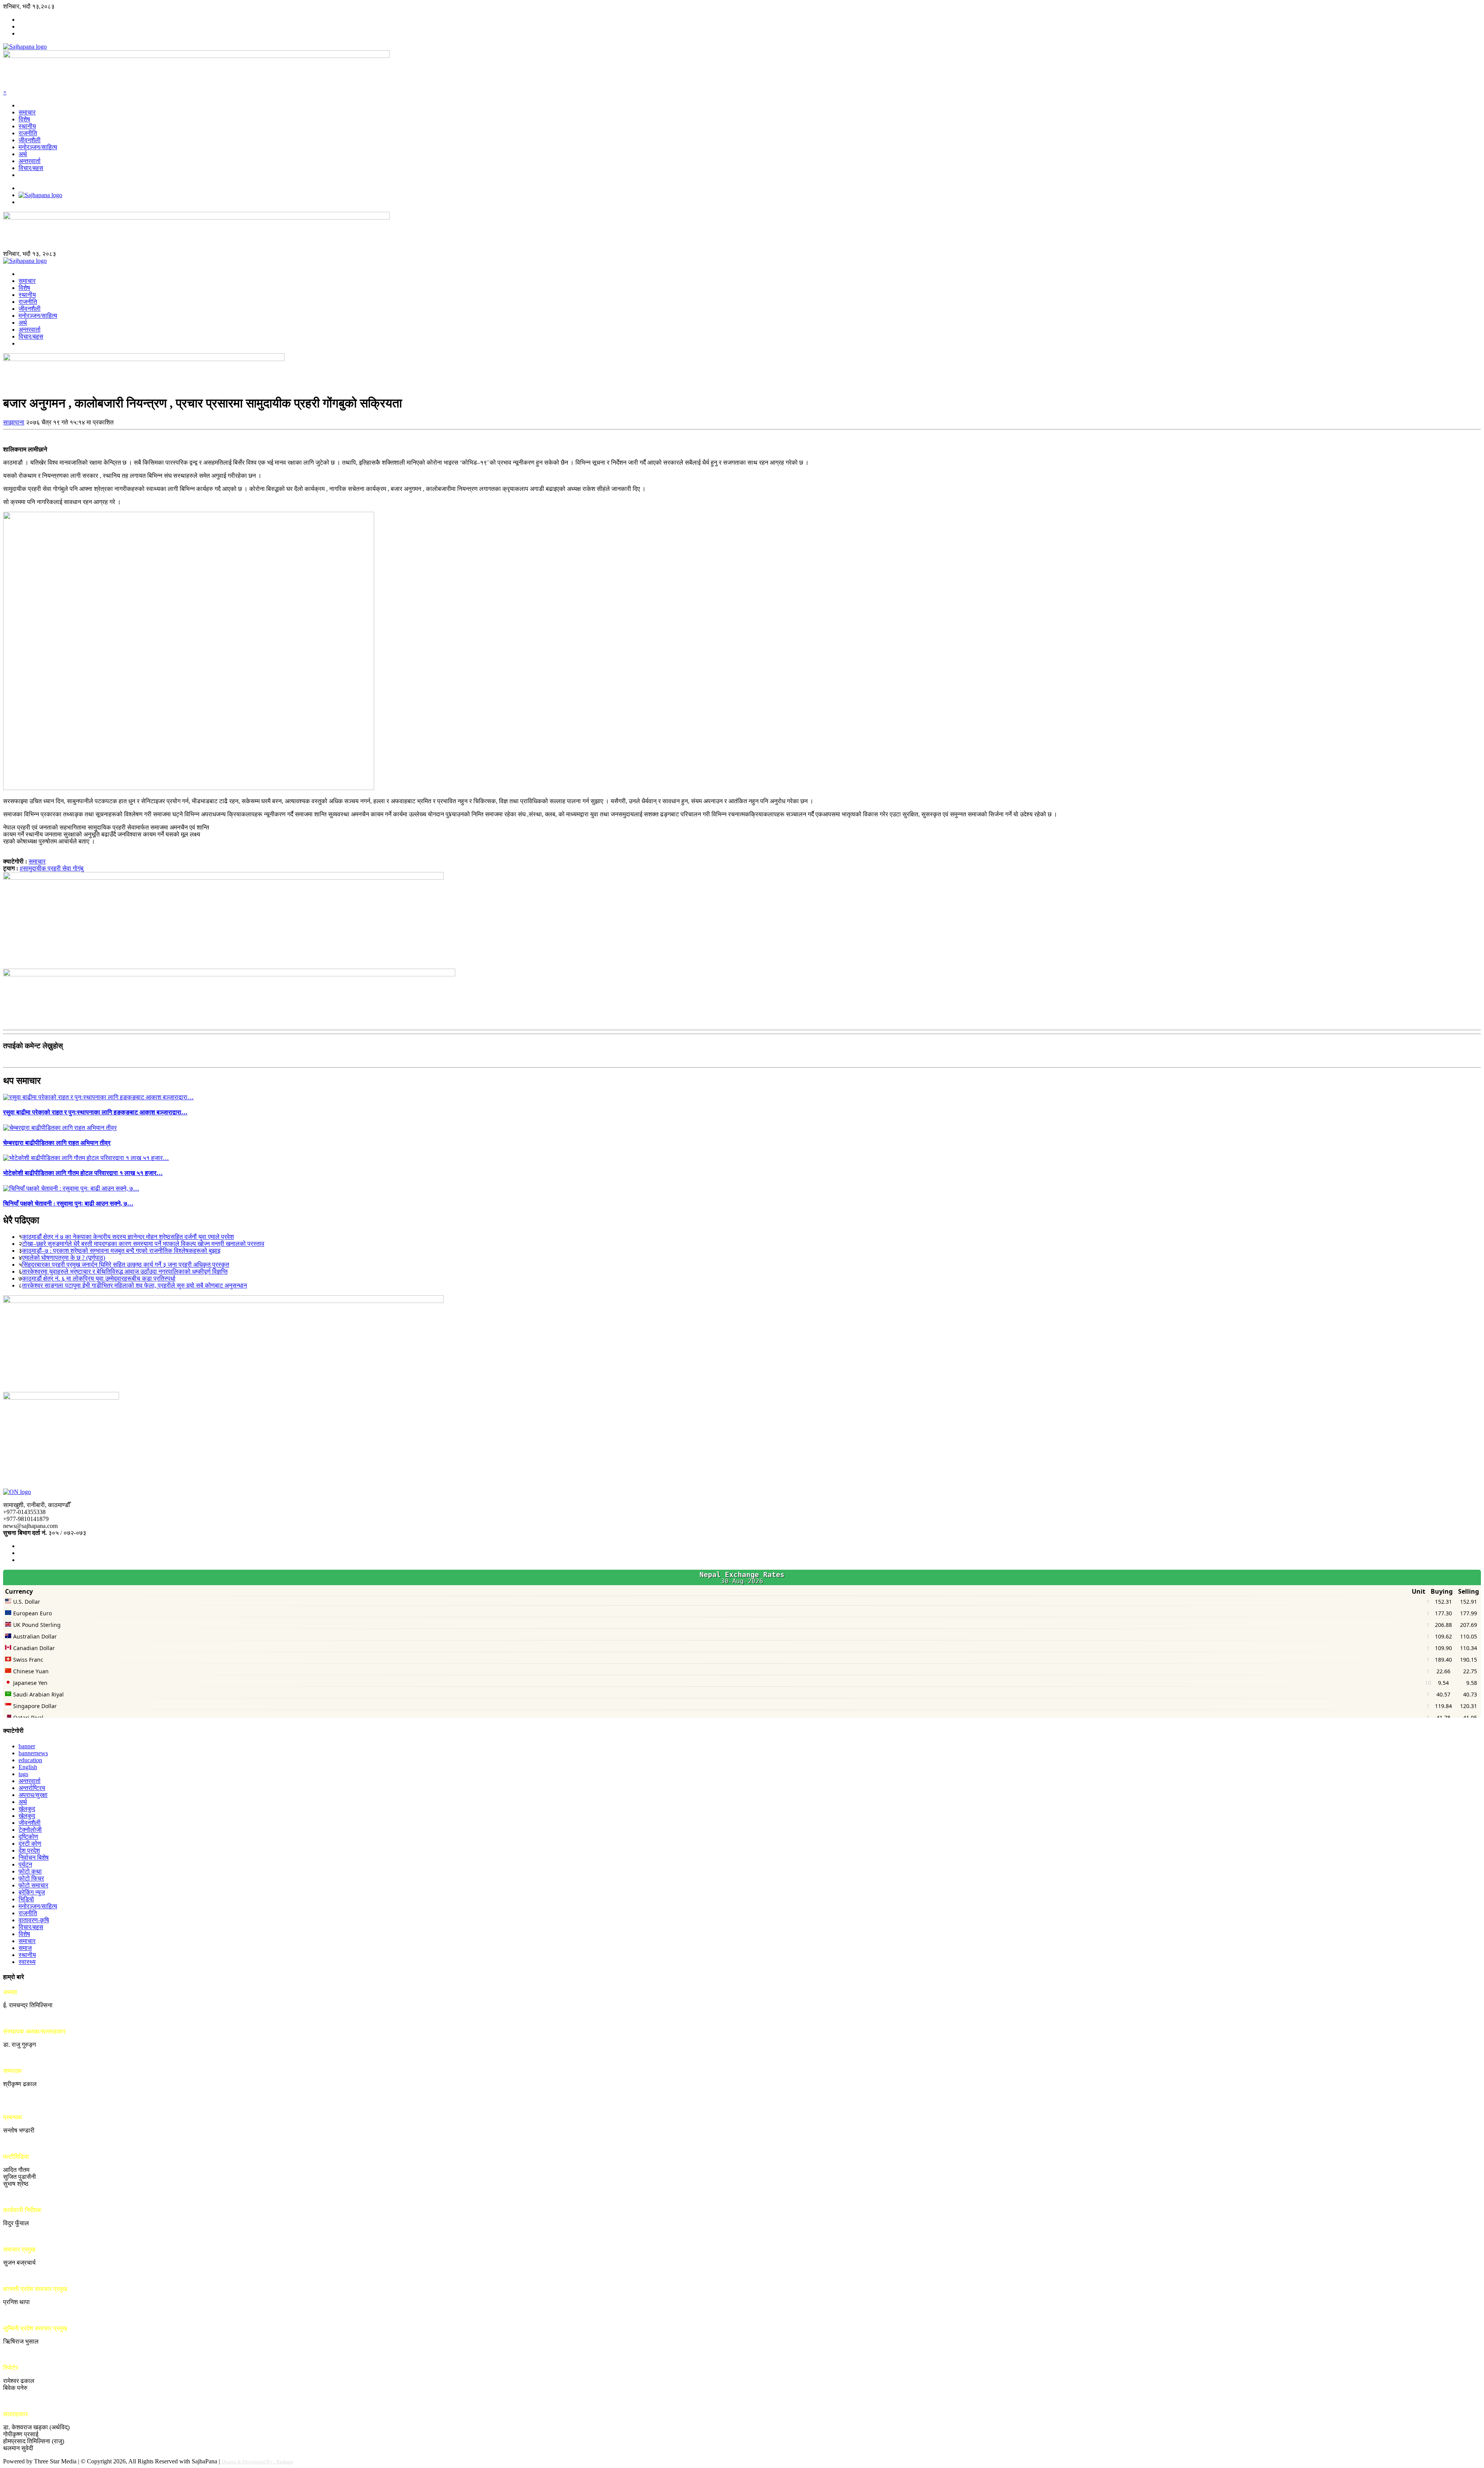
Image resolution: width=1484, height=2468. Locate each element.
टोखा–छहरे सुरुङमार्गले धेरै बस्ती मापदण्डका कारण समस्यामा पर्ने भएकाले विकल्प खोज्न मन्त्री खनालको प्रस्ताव (143, 1244)
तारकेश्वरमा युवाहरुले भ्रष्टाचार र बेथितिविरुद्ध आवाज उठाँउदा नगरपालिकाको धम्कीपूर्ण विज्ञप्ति (125, 1271)
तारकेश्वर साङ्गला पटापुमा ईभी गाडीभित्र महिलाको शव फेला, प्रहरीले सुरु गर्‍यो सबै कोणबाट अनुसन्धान (134, 1285)
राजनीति (28, 133)
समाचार (27, 112)
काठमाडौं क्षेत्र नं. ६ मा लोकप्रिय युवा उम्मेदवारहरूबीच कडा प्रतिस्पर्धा (99, 1278)
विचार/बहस (31, 168)
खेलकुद (27, 1809)
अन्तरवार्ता (30, 161)
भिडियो (26, 1899)
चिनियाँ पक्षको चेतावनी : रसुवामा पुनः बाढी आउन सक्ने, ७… (68, 1203)
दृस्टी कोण (30, 1844)
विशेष (24, 119)
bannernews (33, 1753)
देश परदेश (29, 1851)
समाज (25, 1948)
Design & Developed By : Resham (257, 2462)
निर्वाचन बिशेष (34, 1857)
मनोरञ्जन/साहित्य (38, 147)
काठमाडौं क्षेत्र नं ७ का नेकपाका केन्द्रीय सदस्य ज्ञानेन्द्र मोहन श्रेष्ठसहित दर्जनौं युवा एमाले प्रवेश (128, 1237)
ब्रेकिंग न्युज (32, 1892)
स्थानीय (27, 126)
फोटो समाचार (33, 1885)
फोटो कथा (30, 1871)
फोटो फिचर (31, 1878)
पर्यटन (25, 1864)
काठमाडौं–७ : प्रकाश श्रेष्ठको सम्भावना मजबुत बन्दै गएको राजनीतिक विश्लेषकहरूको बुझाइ (121, 1251)
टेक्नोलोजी (30, 1830)
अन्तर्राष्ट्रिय (32, 1788)
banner (27, 1746)
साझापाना (14, 422)
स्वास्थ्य (27, 1962)
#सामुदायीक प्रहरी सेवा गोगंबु (52, 868)
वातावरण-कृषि (34, 1920)
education (30, 1760)
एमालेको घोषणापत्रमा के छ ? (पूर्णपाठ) (64, 1258)
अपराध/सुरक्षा (33, 1795)
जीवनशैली (30, 140)
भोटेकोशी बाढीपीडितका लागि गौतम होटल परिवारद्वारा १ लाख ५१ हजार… (83, 1173)
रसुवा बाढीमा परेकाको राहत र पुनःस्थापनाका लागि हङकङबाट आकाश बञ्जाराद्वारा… (95, 1112)
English (28, 1767)
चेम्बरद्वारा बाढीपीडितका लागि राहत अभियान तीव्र (57, 1143)
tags (23, 1774)
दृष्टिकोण (28, 1837)
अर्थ (23, 154)
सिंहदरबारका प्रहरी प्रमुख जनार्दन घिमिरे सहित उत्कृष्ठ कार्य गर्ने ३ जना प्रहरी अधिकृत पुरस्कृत (126, 1265)
